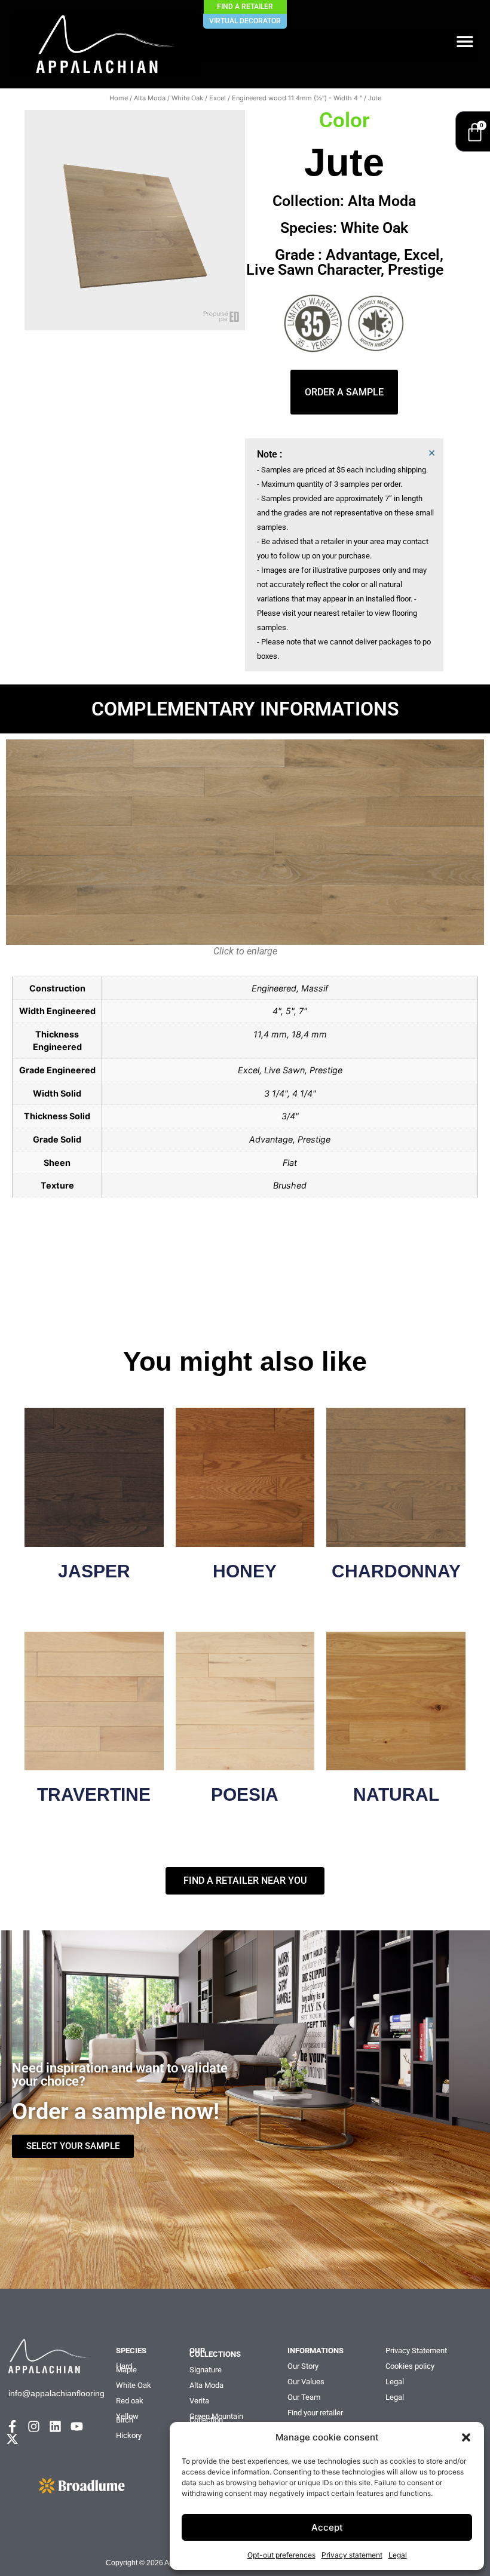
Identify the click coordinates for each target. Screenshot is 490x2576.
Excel (218, 98)
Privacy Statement (416, 2351)
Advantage (361, 255)
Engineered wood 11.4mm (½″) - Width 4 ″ (297, 98)
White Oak (187, 98)
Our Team (304, 2397)
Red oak (130, 2401)
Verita (199, 2401)
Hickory (129, 2435)
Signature (206, 2370)
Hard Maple (126, 2368)
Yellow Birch (127, 2418)
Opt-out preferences (281, 2555)
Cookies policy (410, 2366)
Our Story (303, 2366)
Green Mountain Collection (216, 2418)
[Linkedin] (55, 2426)
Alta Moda (150, 98)
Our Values (306, 2382)
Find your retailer (315, 2413)
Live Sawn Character (313, 270)
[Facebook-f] (12, 2426)
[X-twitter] (12, 2439)
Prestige (416, 270)
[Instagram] (34, 2426)
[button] (466, 2437)
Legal (398, 2555)
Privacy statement (352, 2555)
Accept (327, 2527)
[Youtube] (77, 2426)
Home (119, 98)
